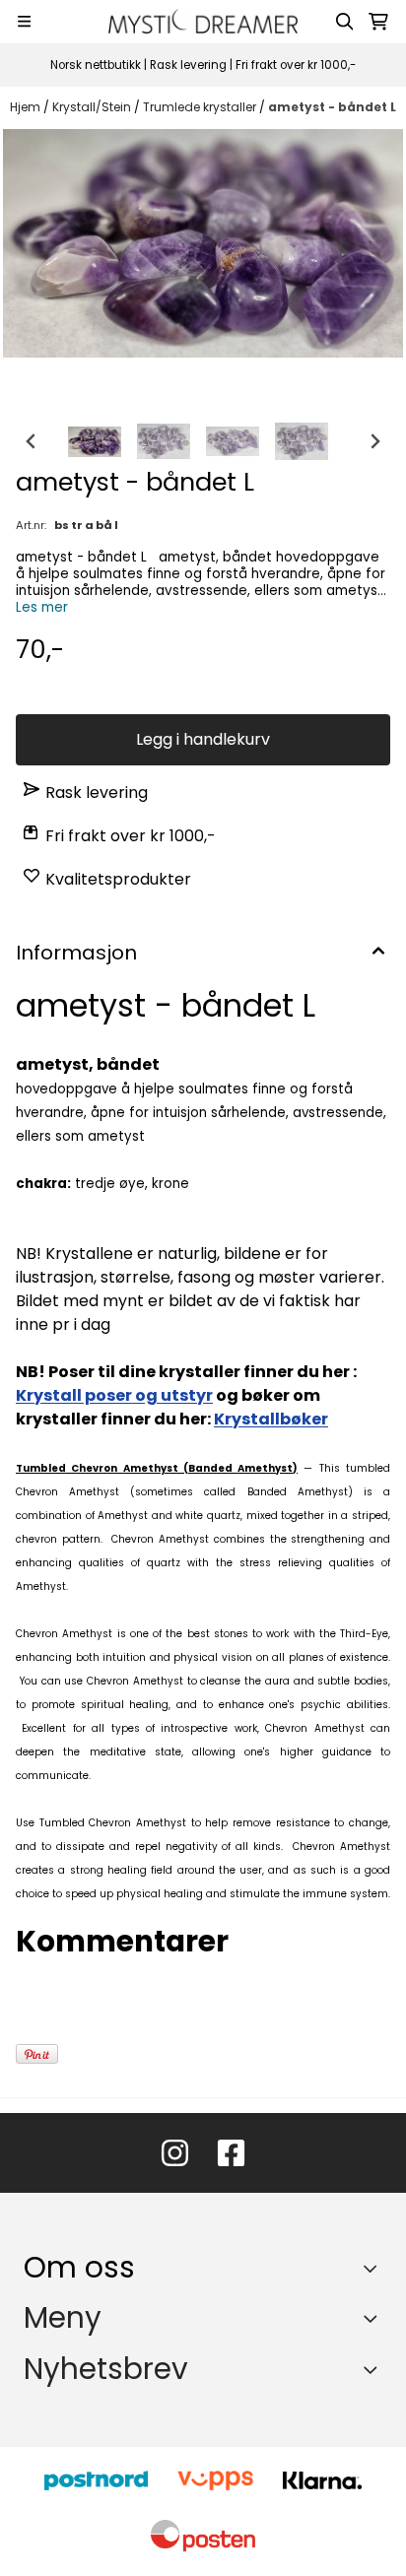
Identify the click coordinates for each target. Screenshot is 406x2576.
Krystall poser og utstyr (114, 1395)
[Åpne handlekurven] (378, 22)
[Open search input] (345, 22)
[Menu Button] (24, 21)
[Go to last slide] (32, 441)
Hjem (27, 107)
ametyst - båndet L (332, 107)
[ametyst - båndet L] (203, 243)
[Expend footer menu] (374, 2318)
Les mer (42, 607)
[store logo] (203, 21)
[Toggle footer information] (375, 2268)
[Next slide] (374, 441)
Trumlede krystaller (201, 107)
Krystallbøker (271, 1419)
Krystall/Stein (93, 107)
